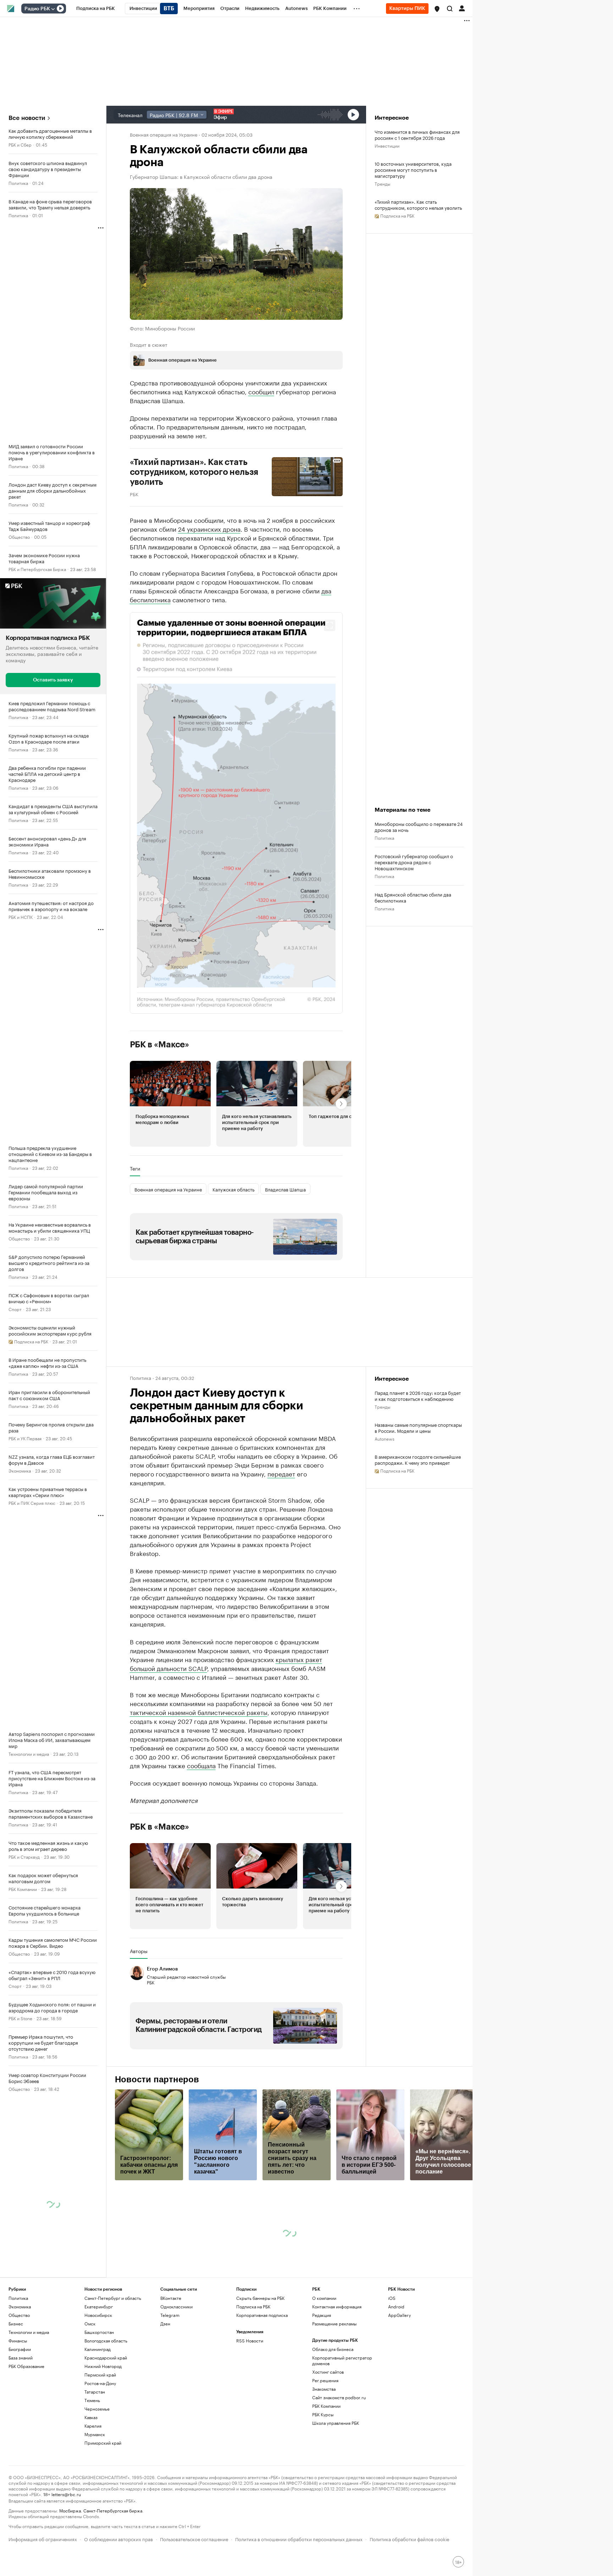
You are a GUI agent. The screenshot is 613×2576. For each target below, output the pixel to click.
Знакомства (324, 2389)
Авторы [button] (139, 1951)
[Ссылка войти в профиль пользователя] (462, 8)
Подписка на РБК (253, 2306)
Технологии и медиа (29, 1753)
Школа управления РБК (336, 2423)
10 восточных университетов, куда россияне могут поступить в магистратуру (413, 169)
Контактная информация (337, 2306)
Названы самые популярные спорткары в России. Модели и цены (418, 1427)
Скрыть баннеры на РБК (260, 2298)
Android (396, 2306)
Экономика (20, 1470)
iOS (392, 2298)
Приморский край (103, 2443)
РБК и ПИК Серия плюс (32, 1502)
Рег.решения (325, 2380)
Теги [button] (135, 1168)
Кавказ (91, 2417)
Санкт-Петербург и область (113, 2298)
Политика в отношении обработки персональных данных (299, 2539)
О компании (324, 2298)
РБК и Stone (20, 2018)
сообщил (261, 391)
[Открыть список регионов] (437, 9)
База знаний (21, 2358)
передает (281, 1473)
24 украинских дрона (209, 528)
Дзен (165, 2323)
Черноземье (97, 2409)
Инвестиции (387, 145)
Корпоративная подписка (262, 2315)
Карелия (93, 2426)
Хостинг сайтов (328, 2372)
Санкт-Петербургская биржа (113, 2510)
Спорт (15, 1308)
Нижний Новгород (103, 2366)
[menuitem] (96, 9)
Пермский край (100, 2375)
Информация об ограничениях (43, 2539)
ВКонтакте (171, 2298)
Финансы (18, 2341)
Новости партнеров (157, 2079)
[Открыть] (53, 9)
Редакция (322, 2315)
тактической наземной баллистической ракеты (199, 1712)
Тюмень (92, 2400)
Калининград (98, 2349)
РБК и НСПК (21, 916)
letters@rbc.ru (66, 2494)
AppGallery (399, 2315)
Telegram (170, 2315)
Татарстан (95, 2392)
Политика (18, 183)
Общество (19, 536)
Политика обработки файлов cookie (410, 2539)
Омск (90, 2323)
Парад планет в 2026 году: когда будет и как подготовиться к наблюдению (418, 1396)
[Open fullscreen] (330, 625)
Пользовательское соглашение (194, 2539)
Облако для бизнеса (333, 2349)
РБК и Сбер (20, 144)
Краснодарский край (106, 2358)
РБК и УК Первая (25, 1438)
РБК (134, 493)
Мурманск (95, 2434)
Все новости (27, 118)
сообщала (201, 1765)
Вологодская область (106, 2341)
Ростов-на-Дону (100, 2383)
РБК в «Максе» (160, 1044)
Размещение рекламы (334, 2323)
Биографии (20, 2349)
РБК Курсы (323, 2414)
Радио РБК (37, 9)
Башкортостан (99, 2332)
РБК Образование (26, 2366)
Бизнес (16, 2323)
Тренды (382, 183)
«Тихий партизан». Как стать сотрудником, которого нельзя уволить (418, 204)
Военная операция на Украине (164, 134)
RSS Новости (250, 2341)
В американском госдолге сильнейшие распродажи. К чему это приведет (418, 1459)
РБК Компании (23, 1888)
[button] (437, 9)
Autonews (385, 1438)
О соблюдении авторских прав (118, 2539)
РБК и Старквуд (24, 1856)
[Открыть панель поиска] (450, 9)
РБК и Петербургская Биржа (37, 569)
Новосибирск (98, 2315)
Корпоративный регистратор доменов (342, 2360)
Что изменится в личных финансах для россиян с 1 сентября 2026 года (417, 135)
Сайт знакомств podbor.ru (339, 2397)
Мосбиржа (70, 2510)
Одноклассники (176, 2306)
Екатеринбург (99, 2306)
